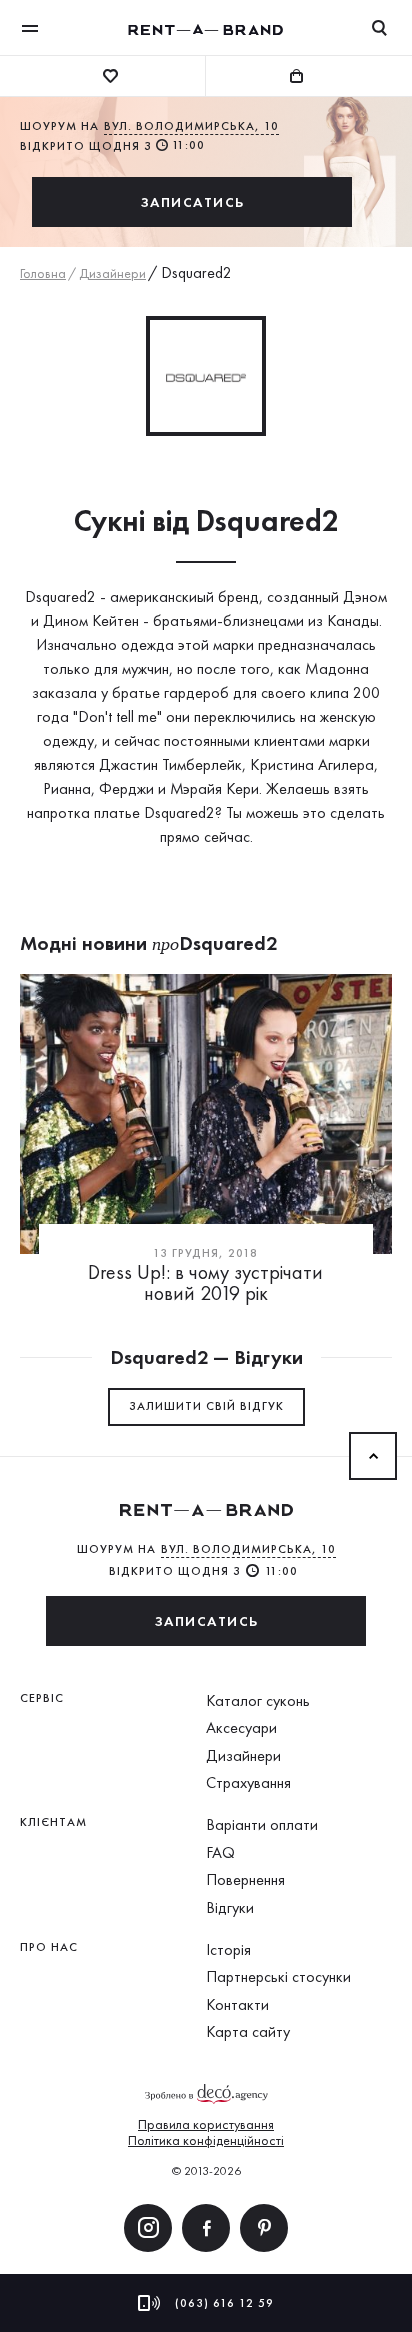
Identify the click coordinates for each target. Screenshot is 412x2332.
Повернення (245, 1879)
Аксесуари (241, 1727)
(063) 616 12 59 (224, 2303)
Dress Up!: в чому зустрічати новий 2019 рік (205, 1282)
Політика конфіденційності (206, 2140)
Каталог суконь (258, 1700)
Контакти (237, 2004)
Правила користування (206, 2124)
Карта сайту (248, 2031)
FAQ (220, 1852)
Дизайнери (112, 273)
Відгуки (230, 1907)
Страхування (248, 1782)
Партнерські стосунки (278, 1976)
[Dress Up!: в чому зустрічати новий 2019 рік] (206, 1114)
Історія (228, 1949)
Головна (43, 273)
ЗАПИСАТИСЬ (192, 202)
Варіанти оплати (262, 1824)
